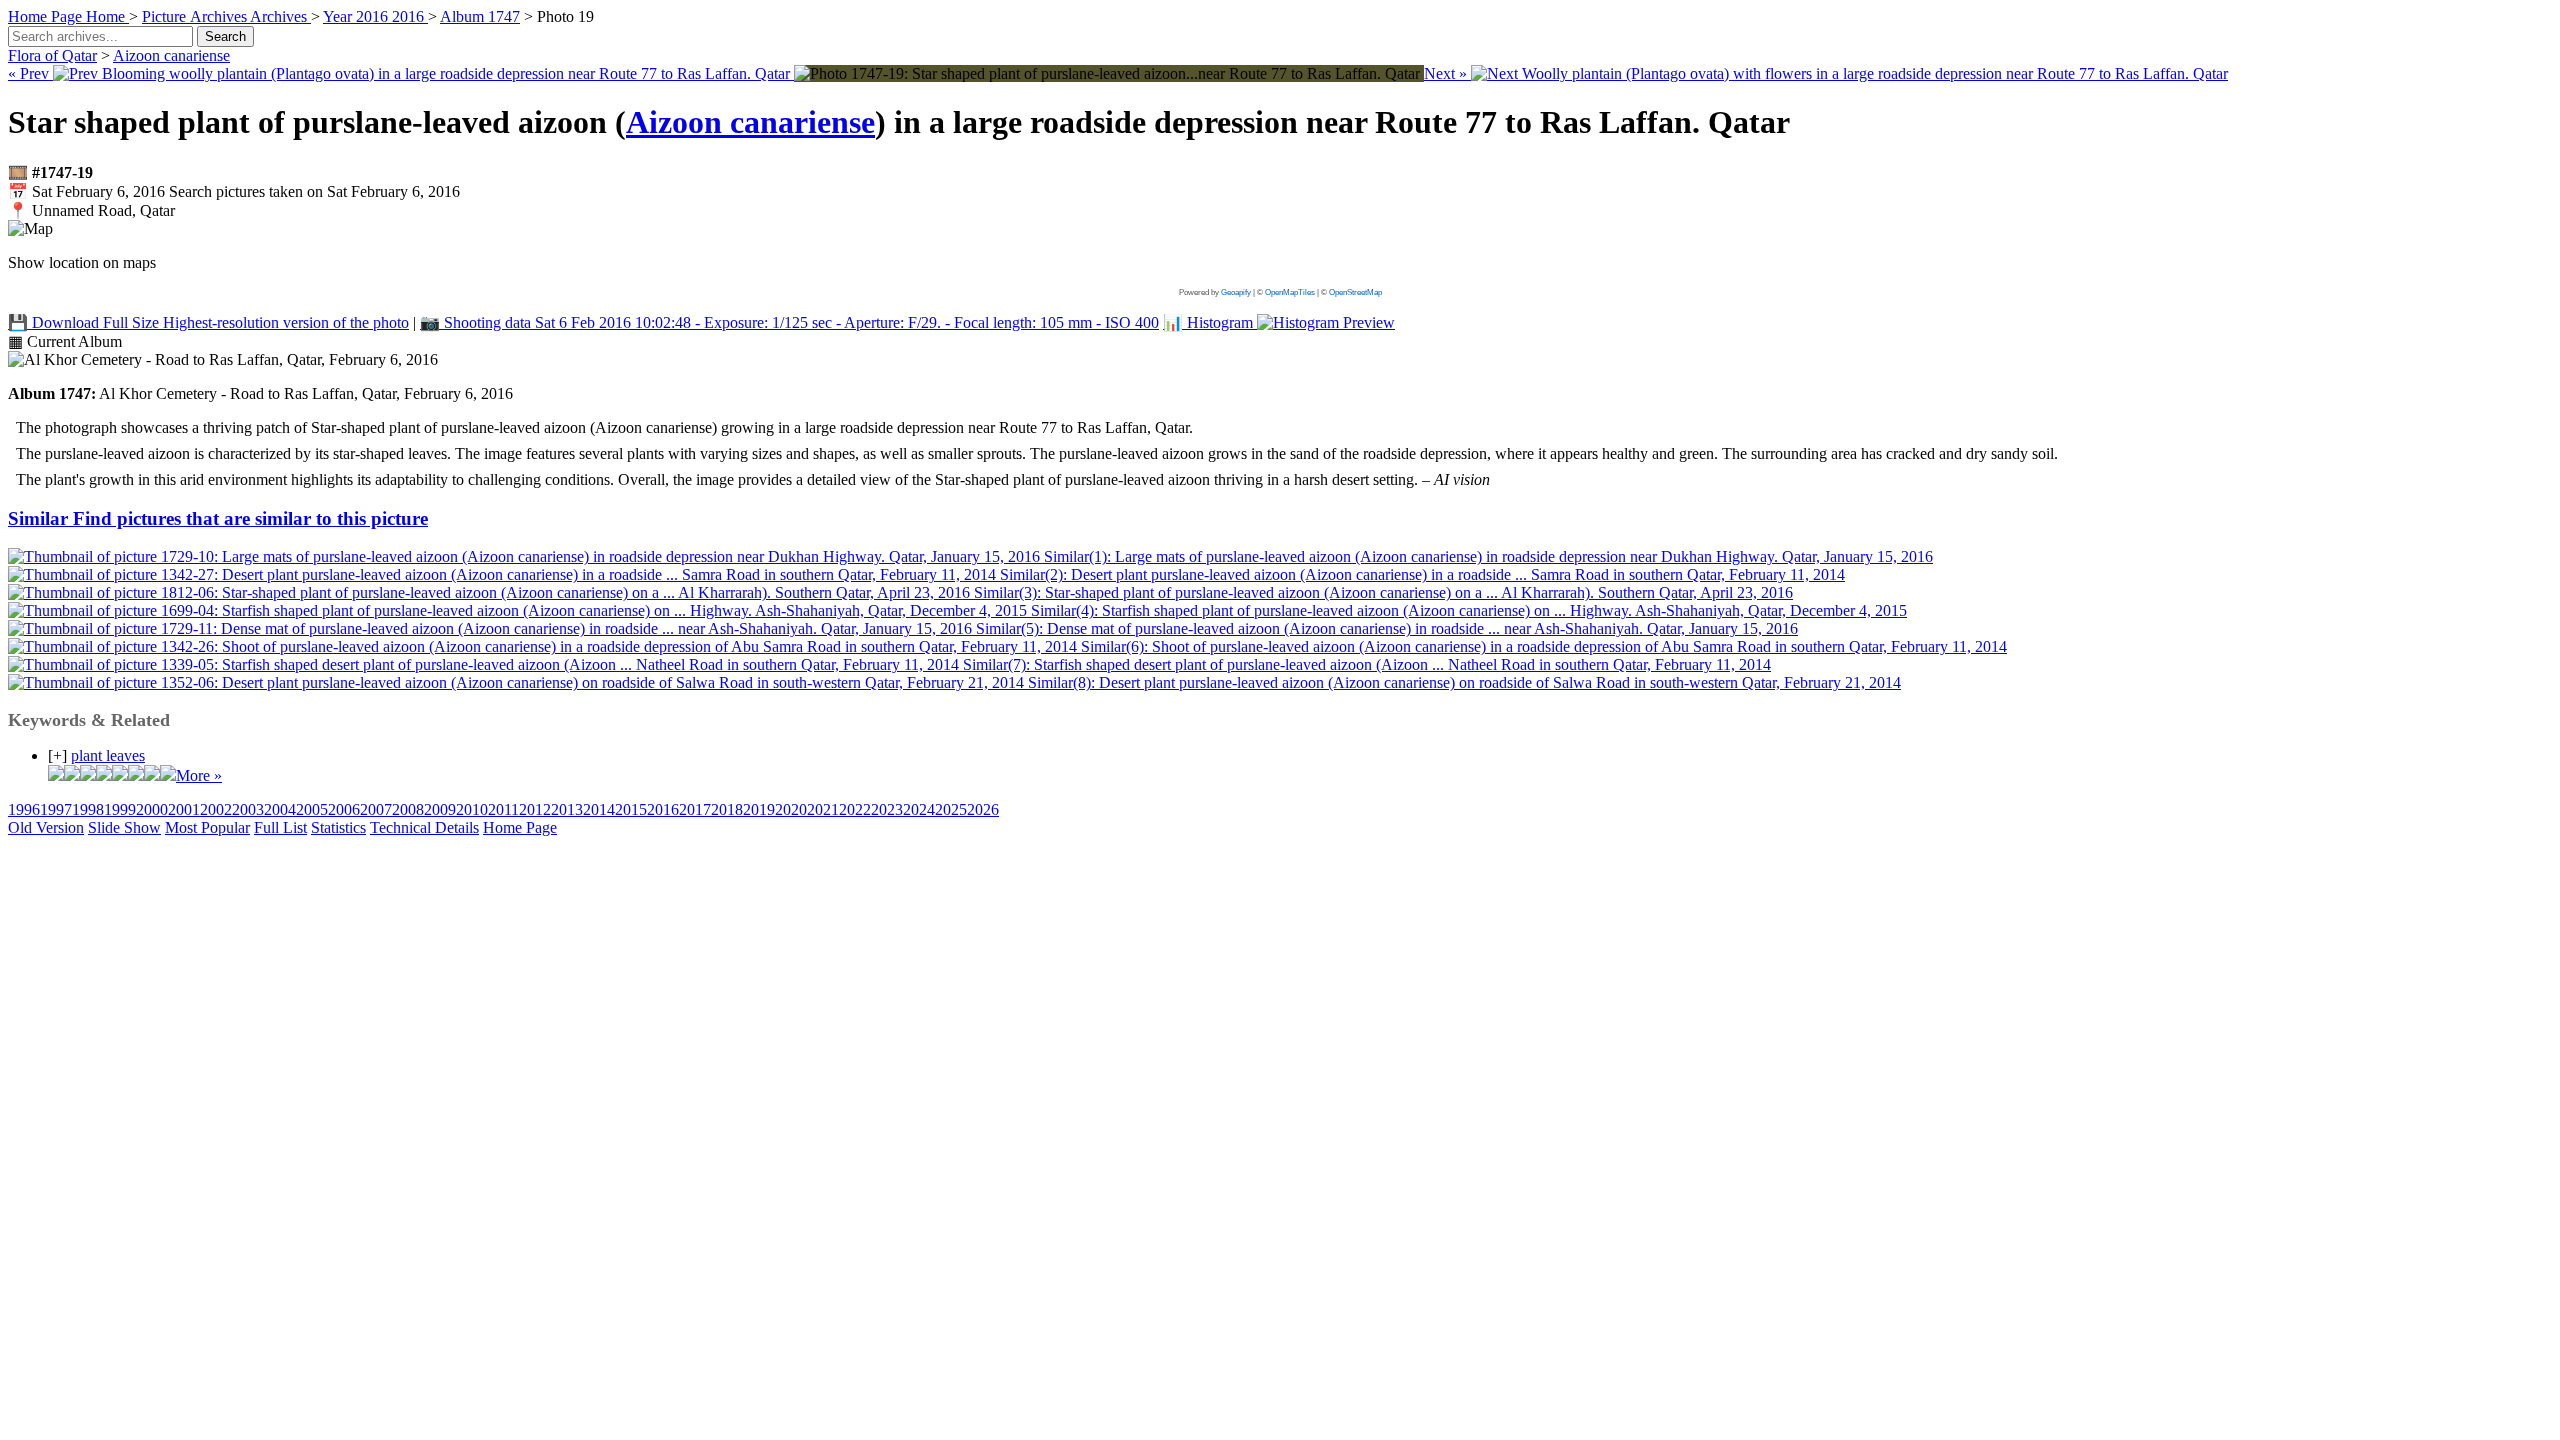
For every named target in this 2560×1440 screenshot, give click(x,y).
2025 (951, 809)
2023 (887, 809)
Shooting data (789, 322)
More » (199, 775)
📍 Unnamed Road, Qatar (91, 210)
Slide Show (124, 827)
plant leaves (108, 755)
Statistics (338, 827)
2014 (599, 809)
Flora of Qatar (52, 55)
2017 (695, 809)
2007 (376, 809)
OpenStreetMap (1355, 292)
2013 (567, 809)
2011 (503, 809)
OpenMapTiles (1290, 292)
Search (225, 36)
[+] (57, 755)
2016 (663, 809)
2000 (152, 809)
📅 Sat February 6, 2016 (234, 191)
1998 (88, 809)
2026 (983, 809)
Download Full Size (208, 322)
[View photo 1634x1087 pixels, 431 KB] (1109, 73)
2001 (184, 809)
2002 (216, 809)
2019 (759, 809)
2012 (535, 809)
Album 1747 (480, 16)
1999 (120, 809)
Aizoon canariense (171, 55)
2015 (631, 809)
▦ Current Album (65, 341)
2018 (727, 809)
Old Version (46, 827)
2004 (280, 809)
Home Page (520, 827)
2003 (248, 809)
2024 (919, 809)
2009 (440, 809)
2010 (472, 809)
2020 (791, 809)
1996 (24, 809)
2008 (408, 809)
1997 (56, 809)
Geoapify (1236, 292)
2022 (855, 809)
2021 (823, 809)
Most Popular (207, 827)
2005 (312, 809)
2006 (344, 809)
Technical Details (424, 827)
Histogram (1210, 322)
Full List (280, 827)
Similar (218, 518)
